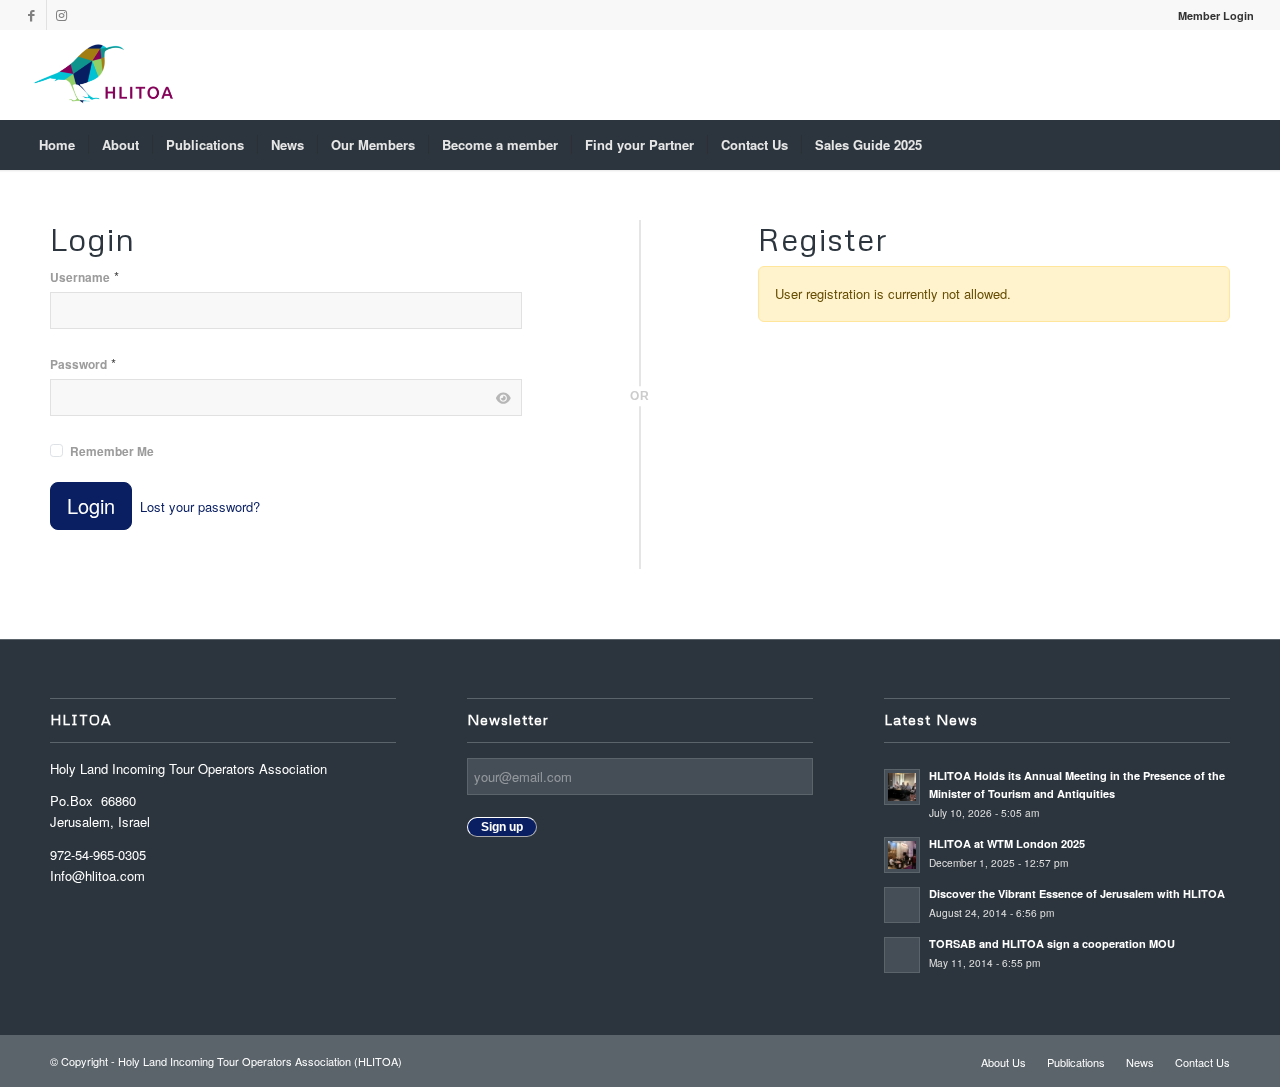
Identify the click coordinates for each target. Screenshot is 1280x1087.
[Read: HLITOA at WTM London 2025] (902, 855)
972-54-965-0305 (98, 854)
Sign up (502, 827)
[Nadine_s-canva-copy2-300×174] (103, 75)
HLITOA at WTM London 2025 (1007, 843)
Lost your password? (200, 506)
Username (84, 276)
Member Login (1216, 15)
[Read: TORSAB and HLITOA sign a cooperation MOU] (902, 955)
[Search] (1241, 145)
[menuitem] (1211, 15)
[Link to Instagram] (62, 15)
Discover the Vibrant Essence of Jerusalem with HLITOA (1077, 893)
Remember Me (112, 451)
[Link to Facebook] (31, 15)
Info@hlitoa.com (97, 875)
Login (91, 505)
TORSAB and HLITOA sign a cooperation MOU (1053, 943)
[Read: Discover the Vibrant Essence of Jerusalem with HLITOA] (902, 905)
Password (83, 363)
